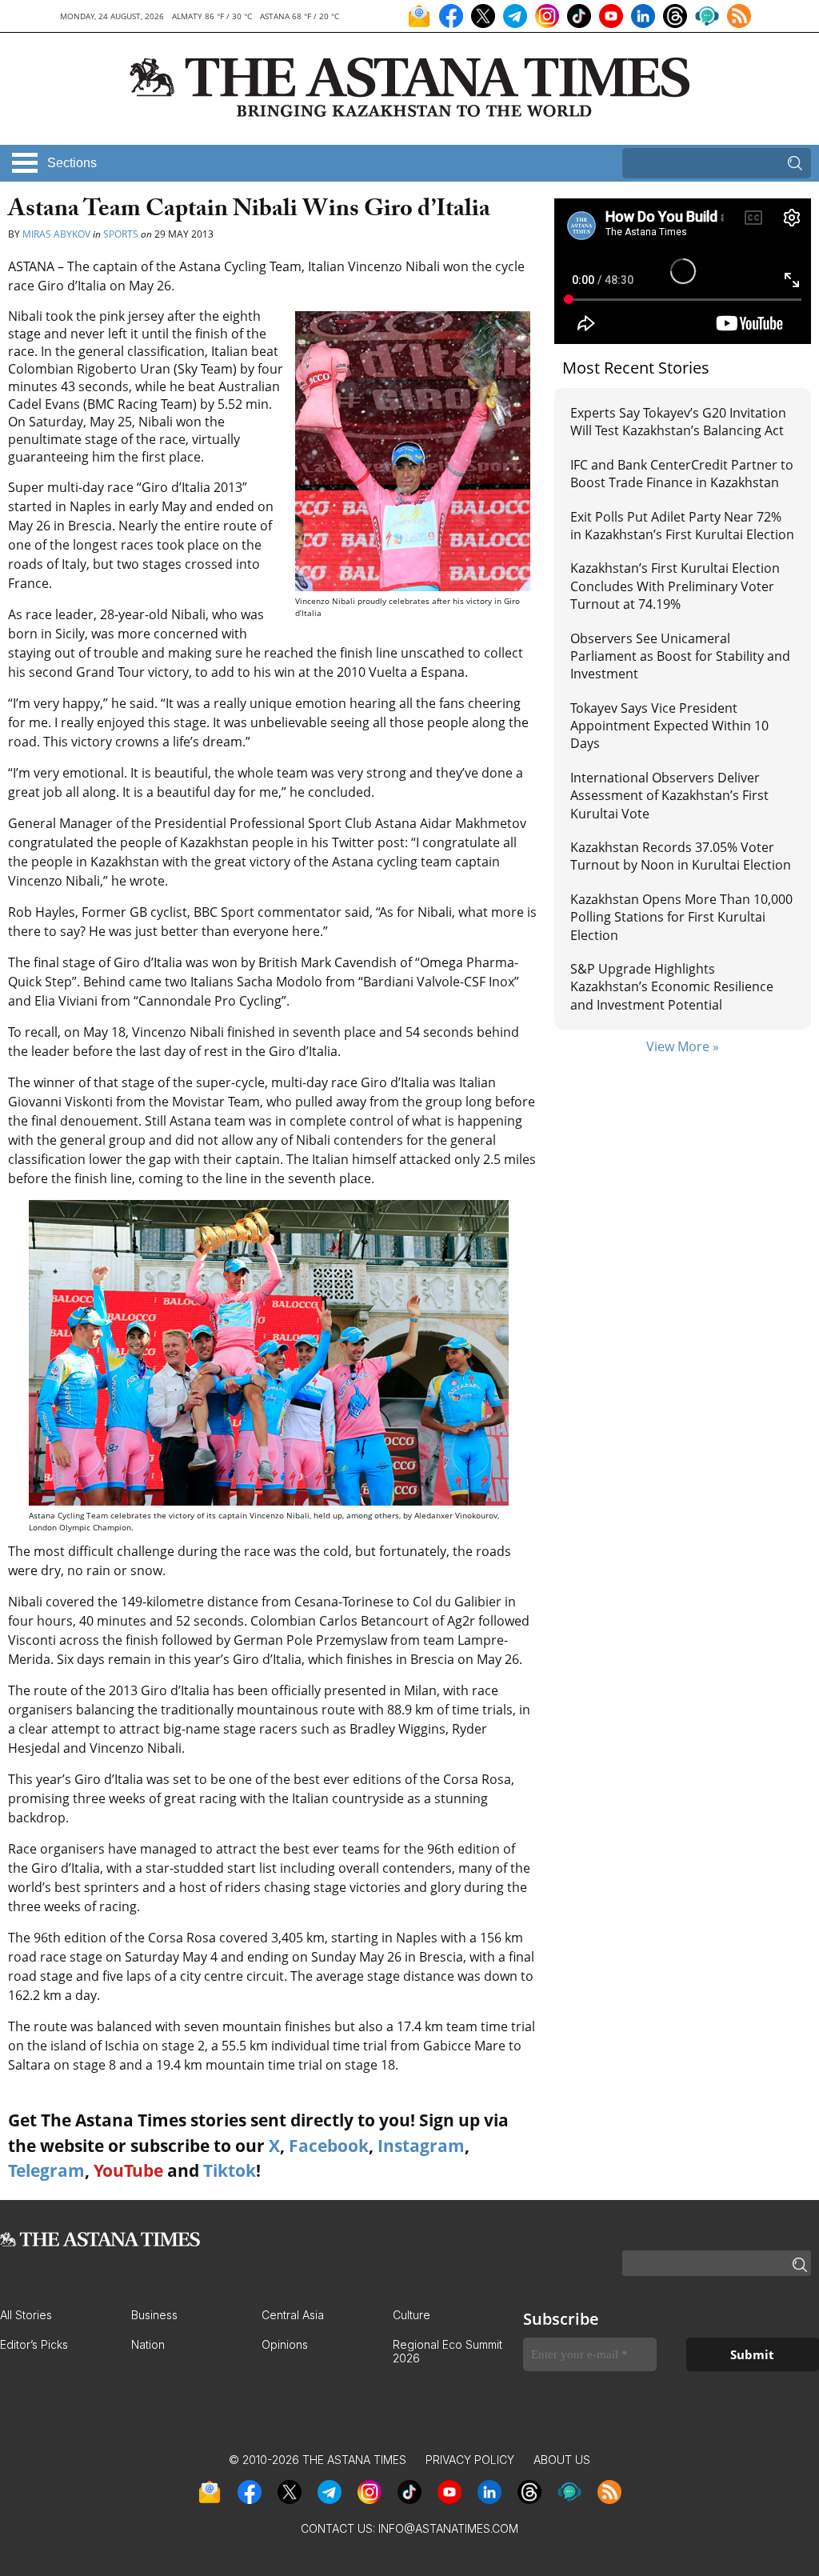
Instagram (421, 2146)
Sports (121, 234)
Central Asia (293, 2315)
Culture (411, 2315)
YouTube (128, 2170)
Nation (148, 2344)
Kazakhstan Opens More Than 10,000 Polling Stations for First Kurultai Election (681, 917)
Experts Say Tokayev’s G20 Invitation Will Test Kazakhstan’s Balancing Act (678, 422)
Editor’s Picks (34, 2344)
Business (154, 2315)
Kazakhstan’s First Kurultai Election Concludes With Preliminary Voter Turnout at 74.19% (675, 586)
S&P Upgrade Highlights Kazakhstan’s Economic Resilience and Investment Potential (672, 987)
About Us (562, 2460)
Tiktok (230, 2170)
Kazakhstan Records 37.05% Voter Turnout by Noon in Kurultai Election (682, 856)
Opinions (285, 2344)
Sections (72, 163)
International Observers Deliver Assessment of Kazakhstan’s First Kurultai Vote (669, 796)
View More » (683, 1046)
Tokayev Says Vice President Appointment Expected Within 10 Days (669, 726)
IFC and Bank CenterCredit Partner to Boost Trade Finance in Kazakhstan (682, 474)
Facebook (329, 2146)
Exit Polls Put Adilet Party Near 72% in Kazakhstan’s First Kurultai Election (682, 526)
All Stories (26, 2315)
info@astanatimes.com (448, 2528)
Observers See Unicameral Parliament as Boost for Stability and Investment (680, 656)
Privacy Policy (470, 2460)
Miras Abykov (56, 234)
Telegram (46, 2170)
